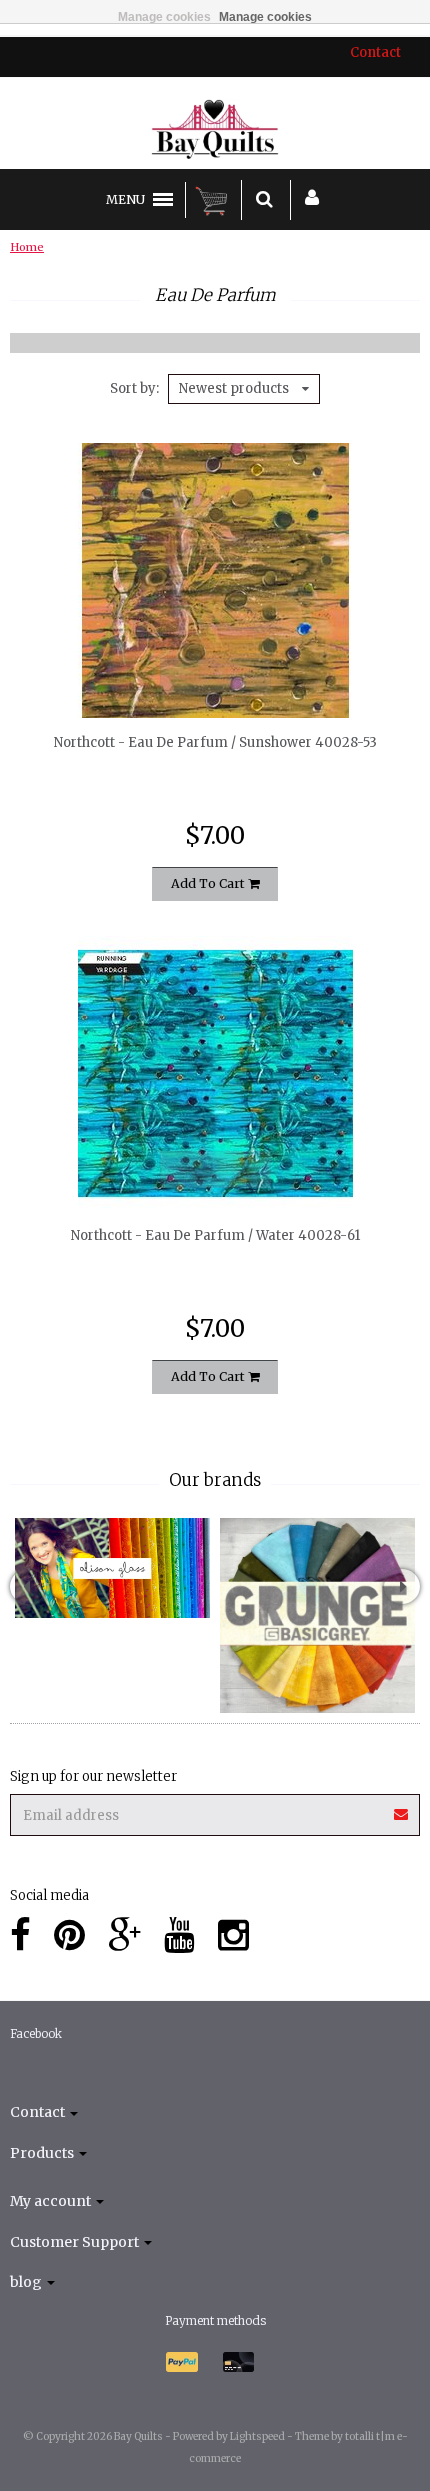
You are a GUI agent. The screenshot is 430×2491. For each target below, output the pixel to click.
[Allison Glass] (112, 1568)
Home (27, 247)
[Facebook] (20, 1935)
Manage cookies (164, 17)
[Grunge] (317, 1615)
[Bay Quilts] (215, 129)
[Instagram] (233, 1935)
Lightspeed (257, 2436)
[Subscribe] (402, 1807)
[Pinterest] (69, 1935)
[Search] (264, 200)
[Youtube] (179, 1935)
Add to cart (209, 883)
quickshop (215, 676)
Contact (375, 52)
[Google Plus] (124, 1935)
